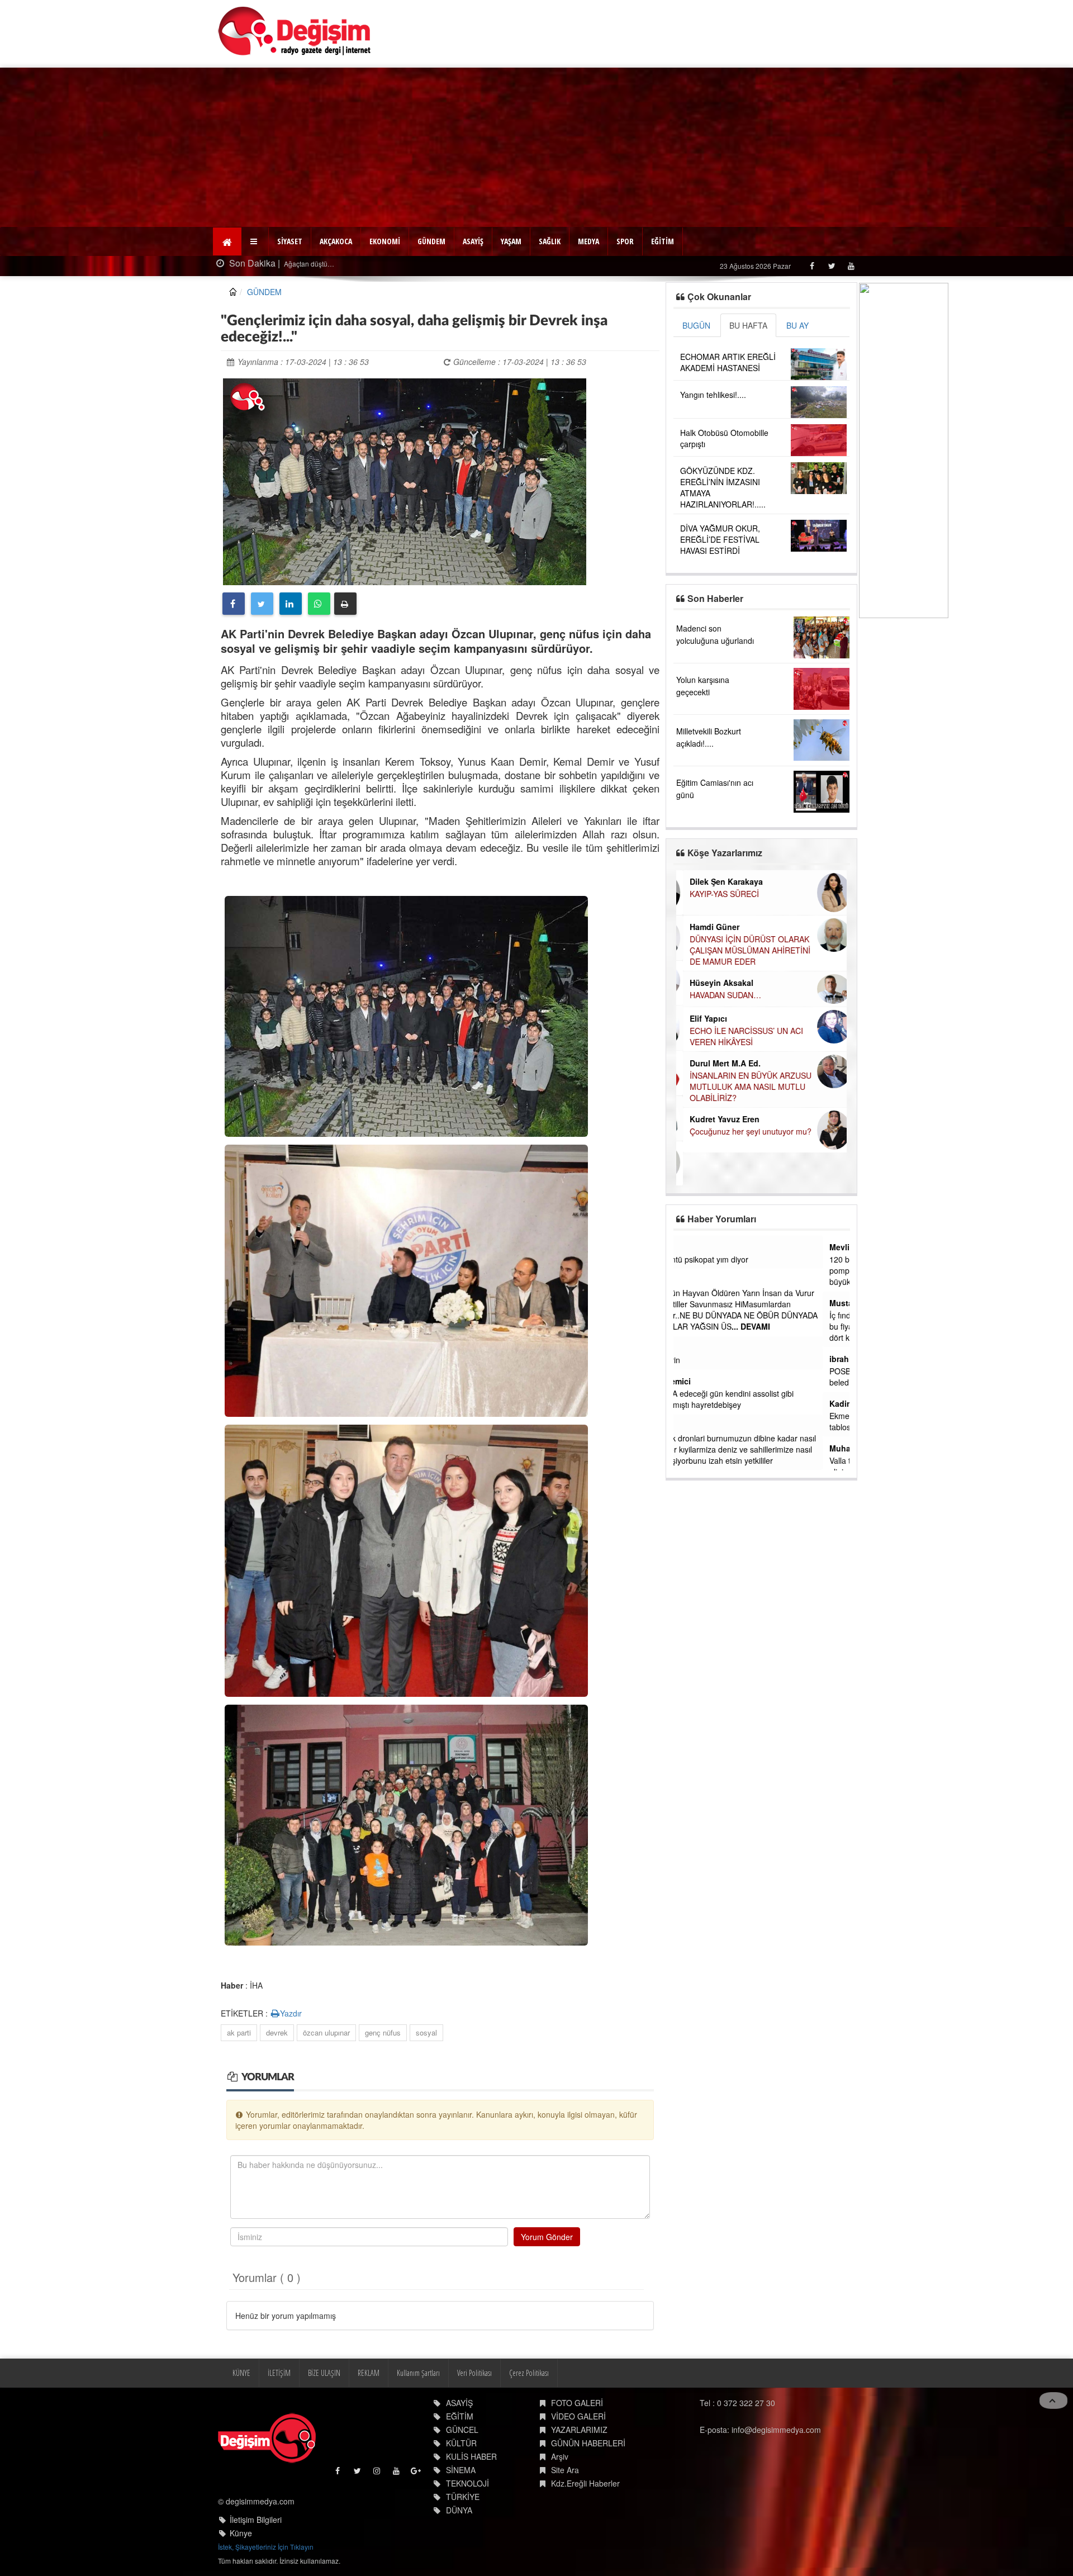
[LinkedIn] (291, 604)
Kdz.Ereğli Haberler (585, 2483)
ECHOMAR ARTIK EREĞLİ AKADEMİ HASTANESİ (728, 362)
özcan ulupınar (326, 2032)
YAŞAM (511, 241)
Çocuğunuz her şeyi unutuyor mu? (744, 1131)
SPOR (625, 241)
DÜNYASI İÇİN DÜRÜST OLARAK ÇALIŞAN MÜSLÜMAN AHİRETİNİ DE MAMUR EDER (743, 950)
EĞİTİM (663, 241)
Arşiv (560, 2456)
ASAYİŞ (473, 241)
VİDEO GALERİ (578, 2416)
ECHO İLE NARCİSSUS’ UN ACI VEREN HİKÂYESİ (740, 1036)
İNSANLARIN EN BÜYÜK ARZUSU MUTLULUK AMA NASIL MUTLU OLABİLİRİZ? (744, 1087)
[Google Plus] (417, 2473)
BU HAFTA (748, 325)
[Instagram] (378, 2473)
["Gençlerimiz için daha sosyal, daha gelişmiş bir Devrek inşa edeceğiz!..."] (405, 481)
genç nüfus (383, 2032)
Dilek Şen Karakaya (720, 881)
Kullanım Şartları (418, 2373)
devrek (277, 2032)
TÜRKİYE (463, 2497)
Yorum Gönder (547, 2237)
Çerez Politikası (529, 2373)
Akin (689, 1247)
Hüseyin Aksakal (715, 983)
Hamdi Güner (708, 927)
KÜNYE (241, 2373)
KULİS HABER (471, 2456)
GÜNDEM (431, 241)
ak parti (239, 2032)
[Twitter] (831, 266)
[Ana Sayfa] (295, 31)
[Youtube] (851, 266)
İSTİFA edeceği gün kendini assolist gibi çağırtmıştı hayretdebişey (750, 1399)
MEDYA (588, 241)
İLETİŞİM (279, 2373)
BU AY (797, 325)
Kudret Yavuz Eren (718, 1119)
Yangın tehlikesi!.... (713, 395)
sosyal (426, 2032)
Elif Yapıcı (702, 1018)
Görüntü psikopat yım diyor (728, 1259)
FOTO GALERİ (577, 2403)
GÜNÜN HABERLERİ (588, 2443)
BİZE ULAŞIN (324, 2373)
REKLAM (369, 2373)
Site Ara (565, 2470)
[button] (255, 241)
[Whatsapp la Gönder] (319, 604)
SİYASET (290, 241)
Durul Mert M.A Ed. (718, 1063)
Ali (685, 1280)
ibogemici (699, 1381)
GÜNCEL (462, 2430)
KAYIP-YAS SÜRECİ (718, 894)
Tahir (690, 1426)
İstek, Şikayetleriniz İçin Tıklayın (266, 2547)
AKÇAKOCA (336, 241)
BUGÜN (696, 325)
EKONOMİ (385, 241)
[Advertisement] (536, 146)
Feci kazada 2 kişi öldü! (319, 264)
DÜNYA (459, 2510)
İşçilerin (694, 1360)
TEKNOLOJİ (467, 2483)
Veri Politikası (474, 2373)
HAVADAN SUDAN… (719, 995)
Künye (241, 2533)
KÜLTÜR (461, 2443)
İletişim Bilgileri (256, 2520)
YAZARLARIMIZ (579, 2430)
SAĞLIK (550, 241)
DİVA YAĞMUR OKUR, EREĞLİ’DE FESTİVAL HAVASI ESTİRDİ (720, 539)
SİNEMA (461, 2470)
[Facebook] (812, 266)
